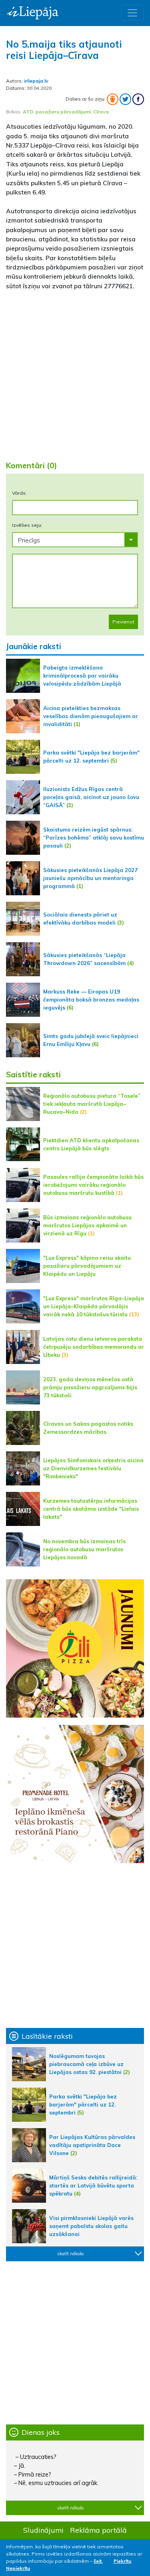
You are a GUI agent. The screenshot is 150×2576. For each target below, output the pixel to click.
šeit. (98, 2561)
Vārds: (19, 493)
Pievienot (123, 622)
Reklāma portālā (98, 2530)
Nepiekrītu (18, 2568)
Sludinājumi (43, 2530)
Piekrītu (122, 2561)
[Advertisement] (75, 372)
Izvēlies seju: (27, 525)
